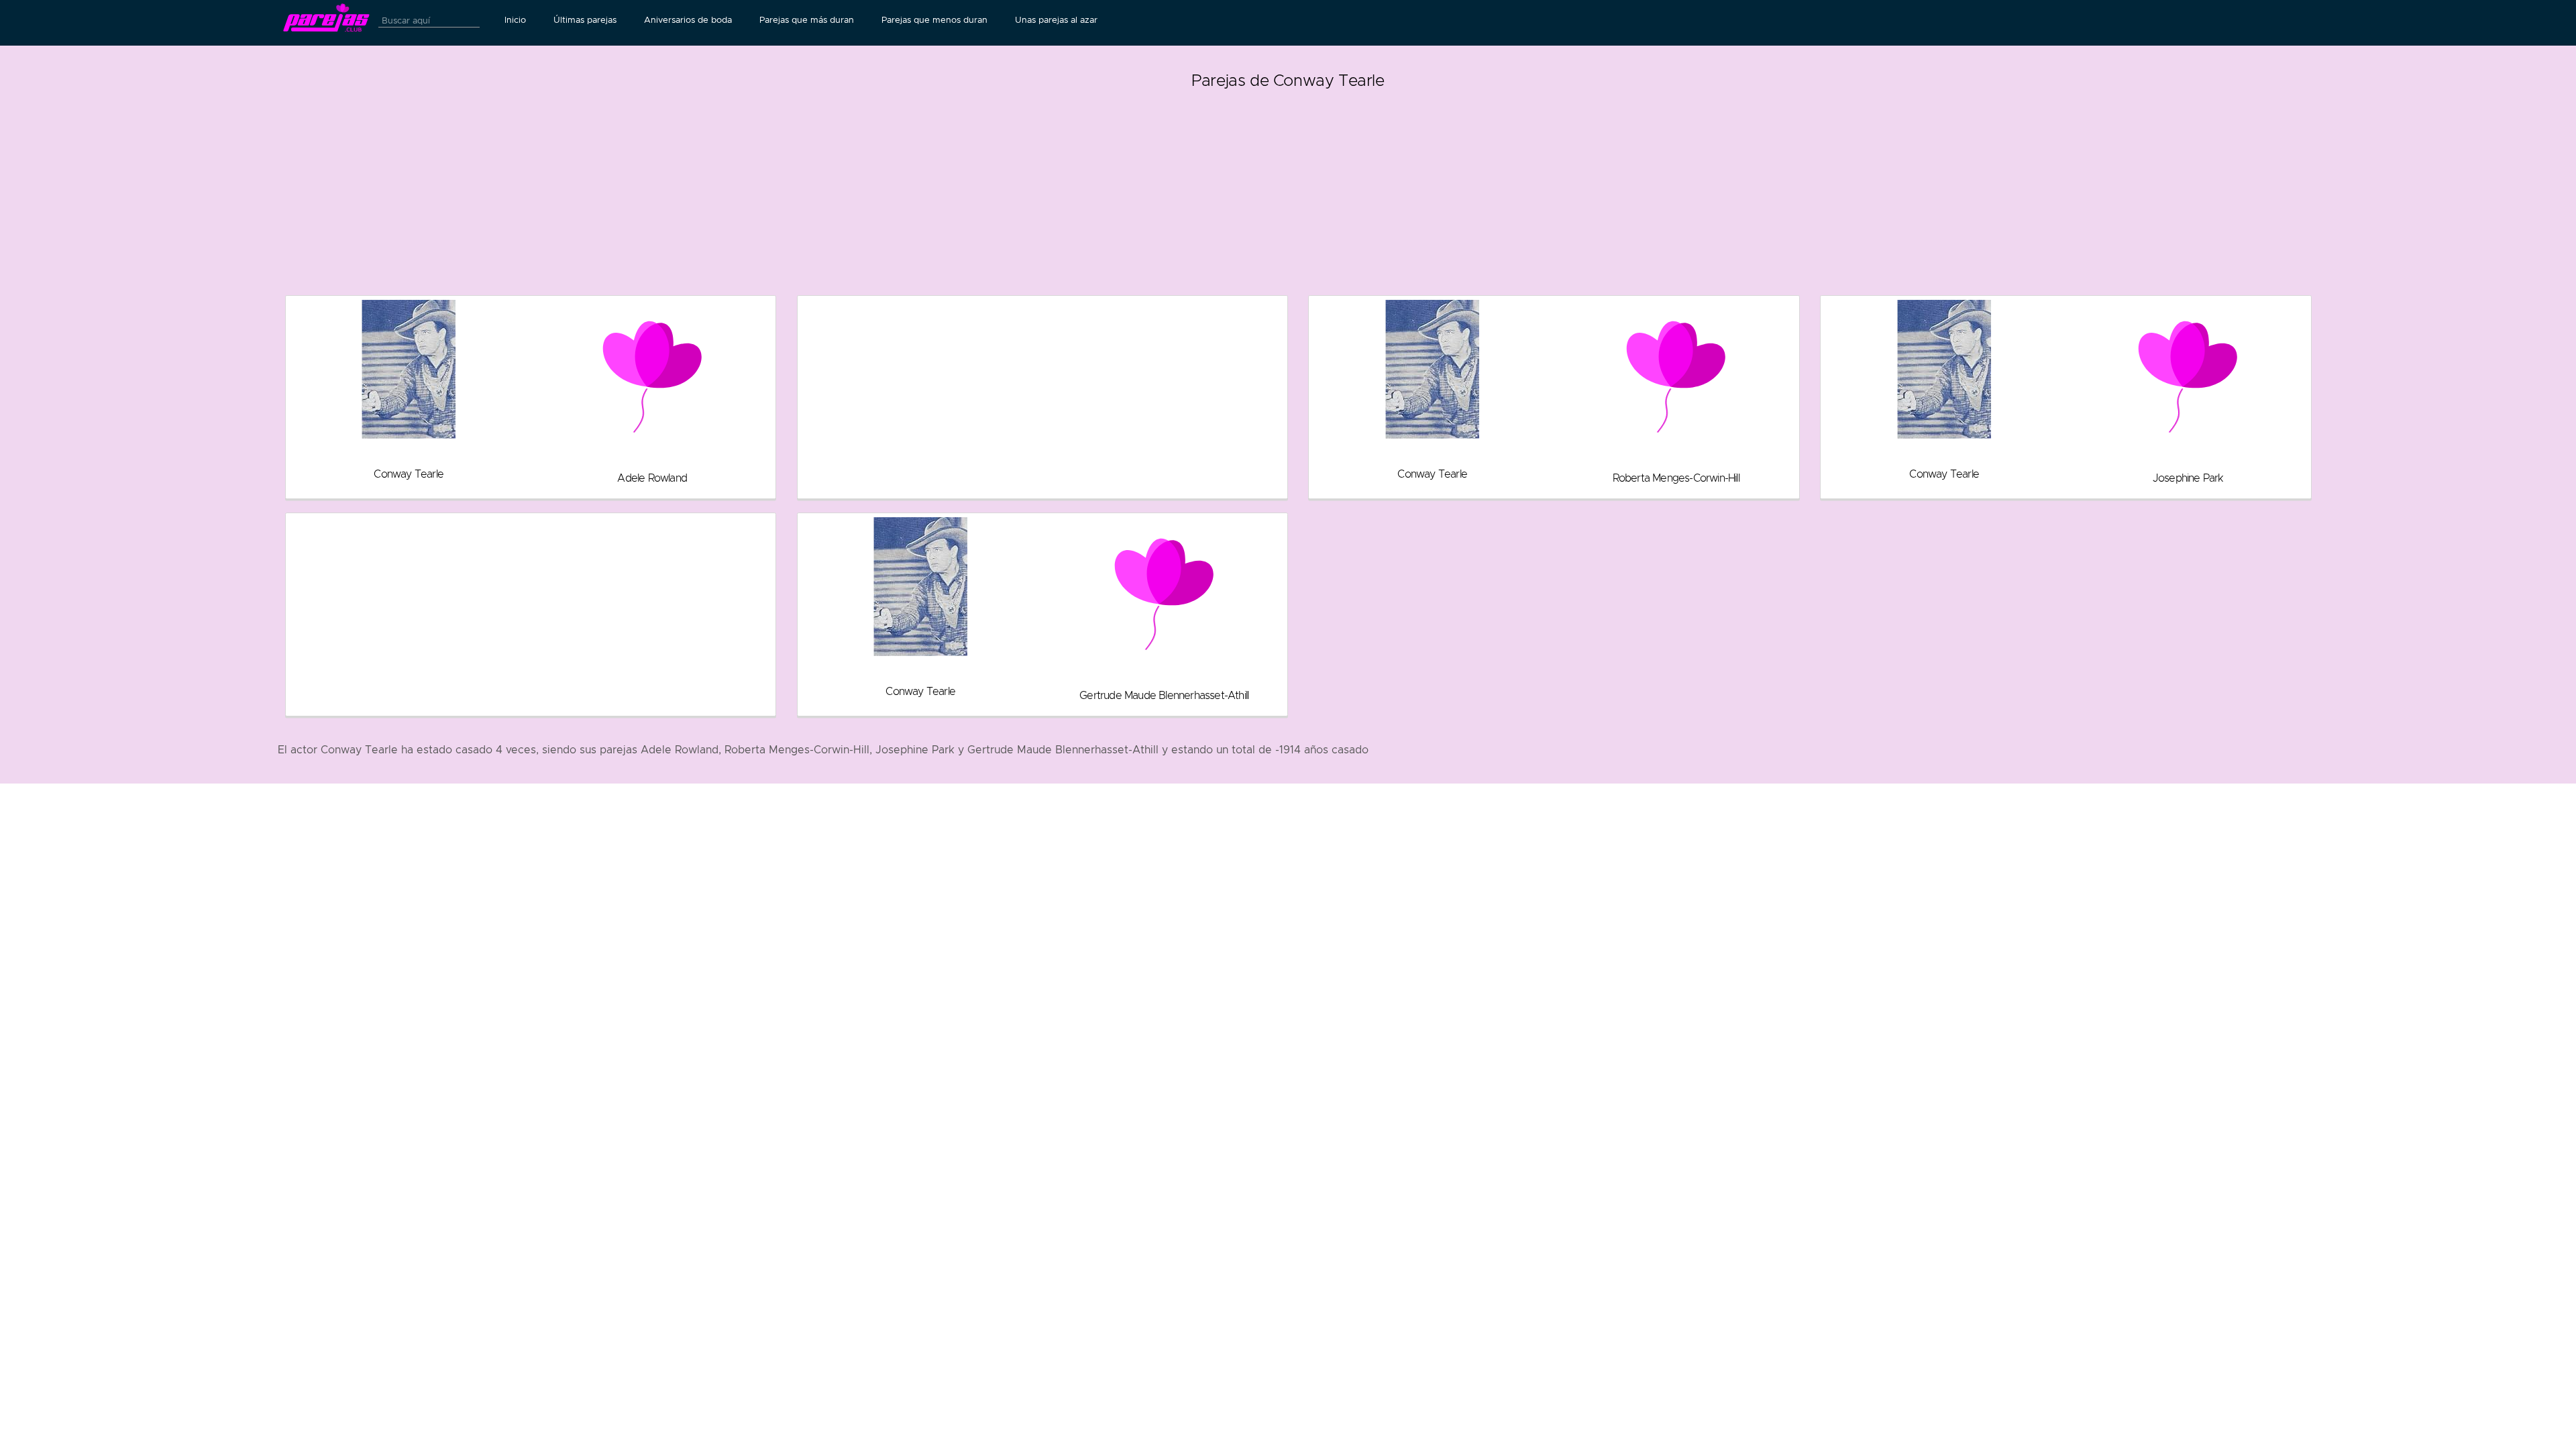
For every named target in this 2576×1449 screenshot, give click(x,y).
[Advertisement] (1288, 188)
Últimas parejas (585, 20)
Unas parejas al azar (1056, 20)
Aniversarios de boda (688, 20)
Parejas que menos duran (934, 20)
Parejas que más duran (807, 20)
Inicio (515, 20)
